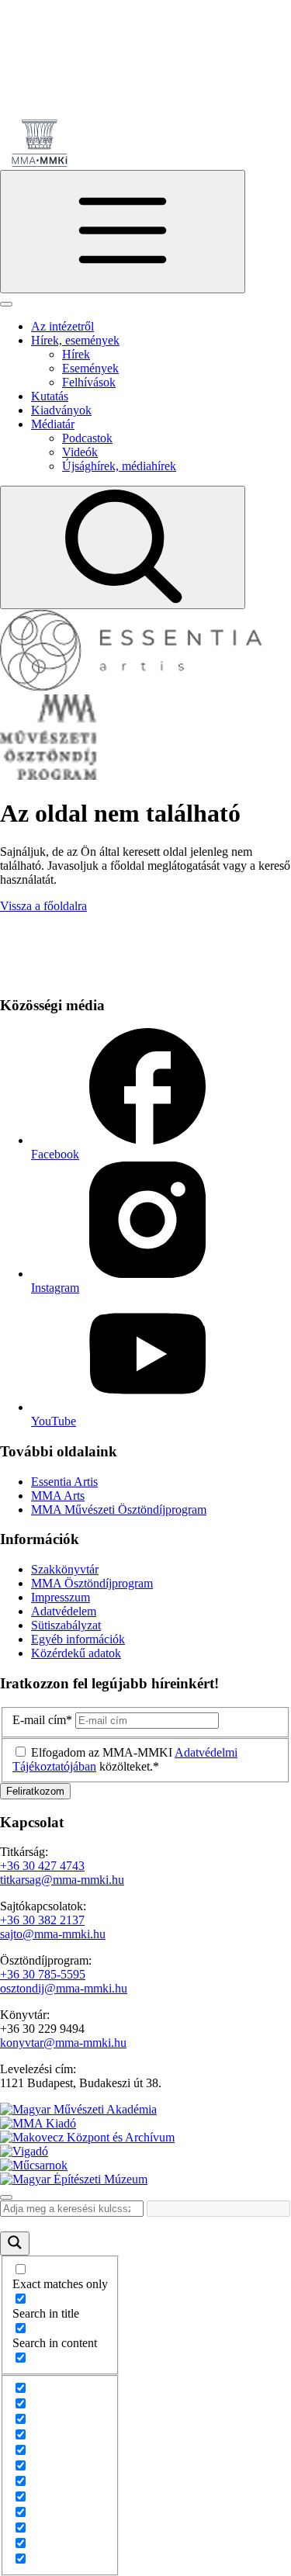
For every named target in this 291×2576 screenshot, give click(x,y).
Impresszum (61, 1597)
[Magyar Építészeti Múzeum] (74, 2179)
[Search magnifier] (15, 2244)
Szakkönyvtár (65, 1569)
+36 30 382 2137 (42, 1920)
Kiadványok (61, 410)
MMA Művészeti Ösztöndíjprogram (119, 1510)
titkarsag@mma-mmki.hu (62, 1880)
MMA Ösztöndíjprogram (92, 1583)
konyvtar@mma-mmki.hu (63, 2043)
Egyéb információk (78, 1639)
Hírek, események (75, 340)
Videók (80, 452)
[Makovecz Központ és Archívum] (87, 2137)
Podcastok (87, 438)
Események (90, 368)
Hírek (76, 354)
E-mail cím (42, 1720)
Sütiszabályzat (66, 1625)
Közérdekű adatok (76, 1653)
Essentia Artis (64, 1482)
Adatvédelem (64, 1611)
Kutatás (50, 396)
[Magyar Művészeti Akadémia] (78, 2109)
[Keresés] (123, 547)
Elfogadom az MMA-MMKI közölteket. (125, 1759)
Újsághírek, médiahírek (119, 466)
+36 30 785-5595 (43, 1974)
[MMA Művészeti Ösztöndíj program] (49, 776)
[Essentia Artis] (131, 687)
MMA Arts (58, 1496)
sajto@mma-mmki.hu (53, 1934)
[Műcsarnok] (34, 2165)
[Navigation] (123, 232)
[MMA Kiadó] (38, 2123)
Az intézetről (62, 326)
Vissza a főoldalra (43, 906)
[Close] (6, 304)
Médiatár (53, 424)
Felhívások (89, 382)
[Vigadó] (24, 2151)
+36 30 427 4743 (42, 1866)
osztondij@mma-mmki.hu (64, 1988)
